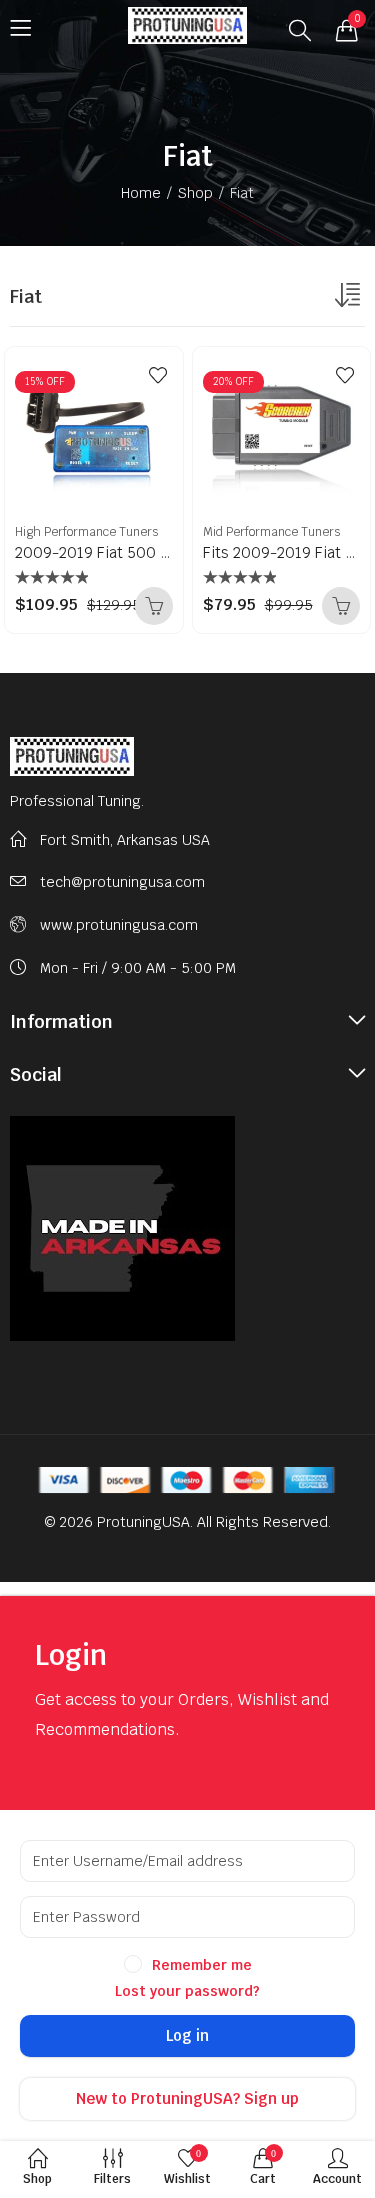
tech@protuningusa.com (122, 882)
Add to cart (154, 606)
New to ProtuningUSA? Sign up (187, 2098)
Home (141, 193)
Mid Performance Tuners (271, 532)
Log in (187, 2035)
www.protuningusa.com (119, 925)
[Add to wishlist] (158, 375)
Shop (195, 193)
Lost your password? (187, 1991)
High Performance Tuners (86, 532)
